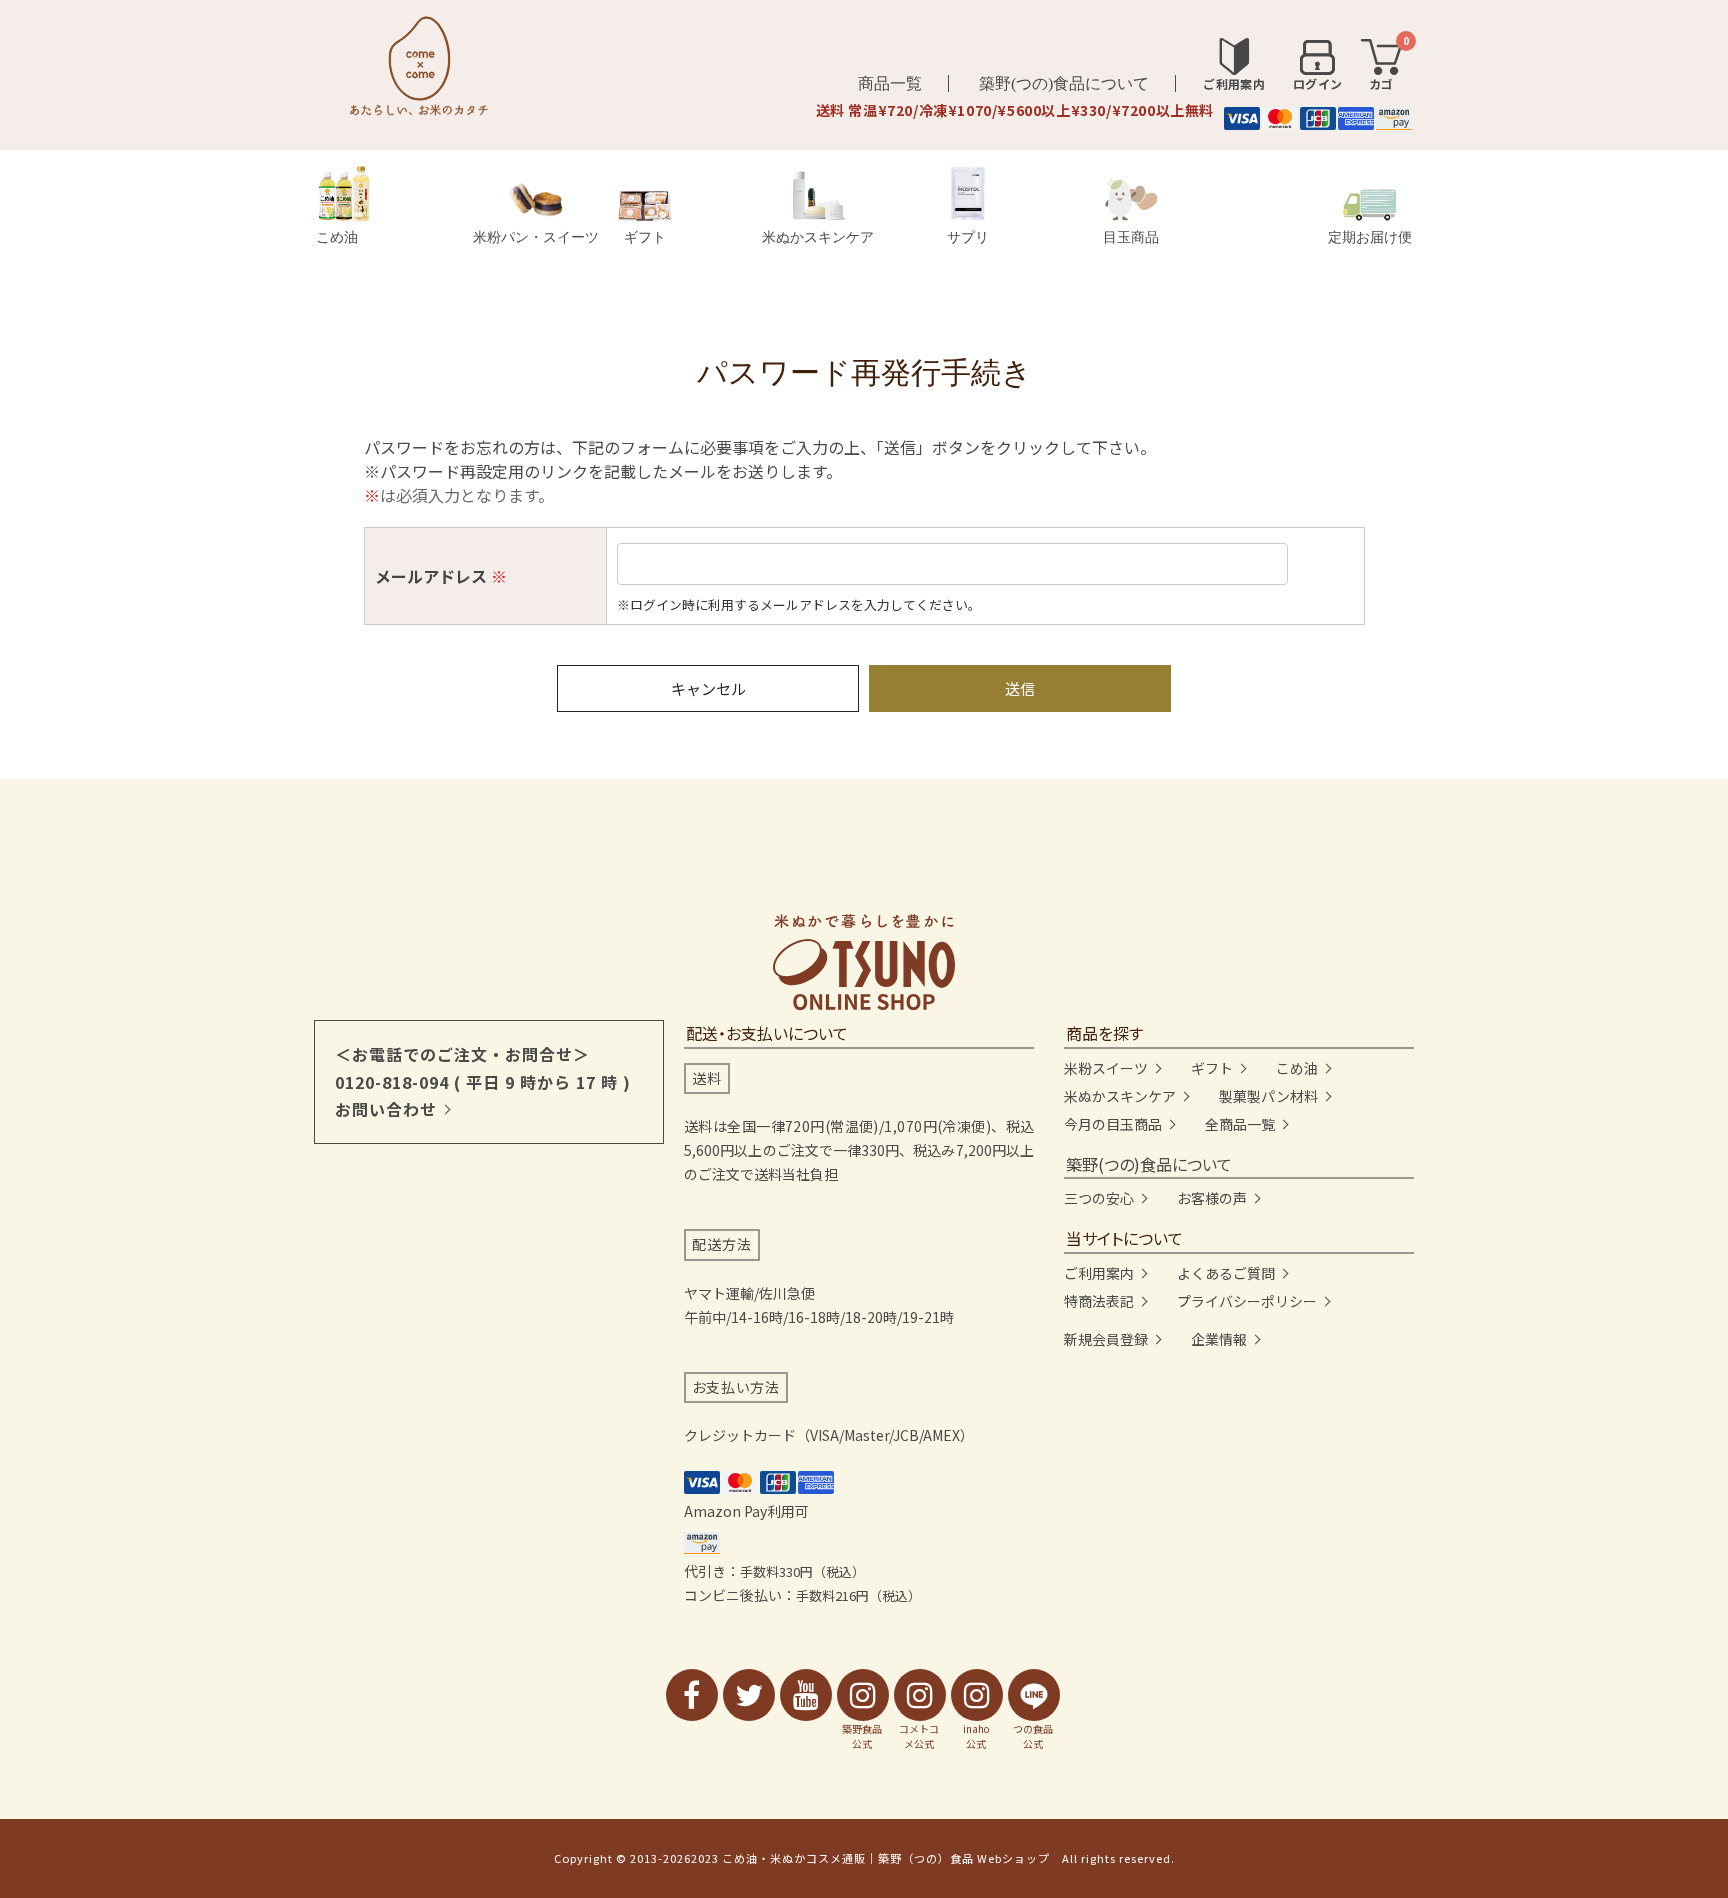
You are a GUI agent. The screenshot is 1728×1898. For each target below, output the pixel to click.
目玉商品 (1131, 237)
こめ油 (337, 237)
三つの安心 (1099, 1198)
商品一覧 (890, 83)
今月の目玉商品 (1113, 1124)
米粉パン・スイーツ (536, 237)
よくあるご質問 (1226, 1273)
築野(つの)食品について (1064, 83)
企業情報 (1219, 1339)
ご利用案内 (1099, 1273)
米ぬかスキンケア (818, 237)
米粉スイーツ (1106, 1068)
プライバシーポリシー (1247, 1301)
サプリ (968, 237)
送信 (1020, 688)
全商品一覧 (1240, 1124)
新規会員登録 (1106, 1339)
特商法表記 (1099, 1301)
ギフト (645, 237)
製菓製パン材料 (1268, 1096)
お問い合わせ (386, 1109)
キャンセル (708, 688)
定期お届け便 (1370, 237)
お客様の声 (1212, 1198)
